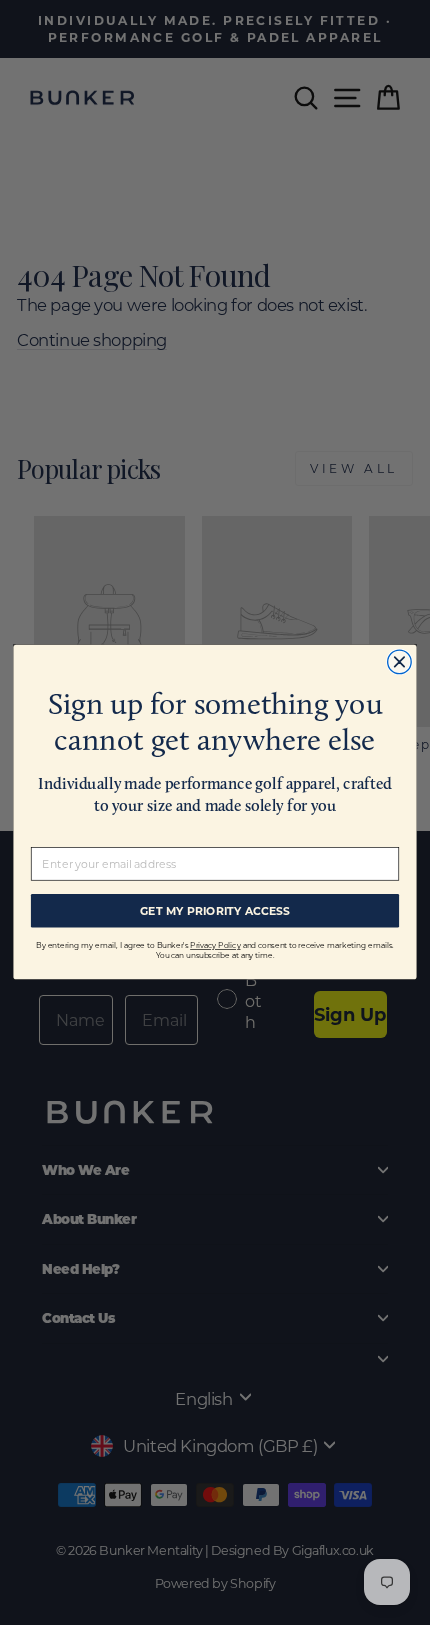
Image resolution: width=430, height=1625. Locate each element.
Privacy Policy (215, 946)
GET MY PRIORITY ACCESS (214, 911)
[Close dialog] (400, 662)
